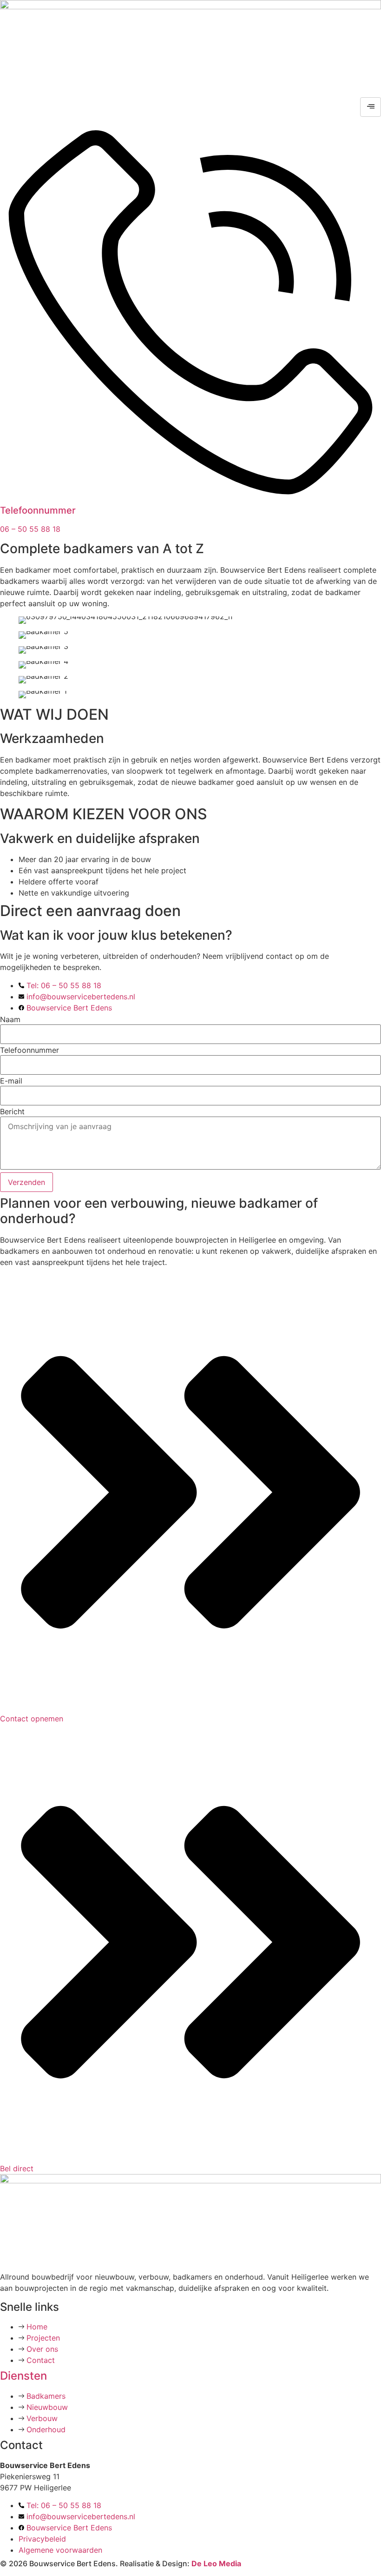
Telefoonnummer (38, 510)
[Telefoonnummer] (190, 495)
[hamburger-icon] (371, 107)
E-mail (11, 1081)
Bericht (12, 1111)
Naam (10, 1019)
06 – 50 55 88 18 (30, 529)
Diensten (23, 2376)
